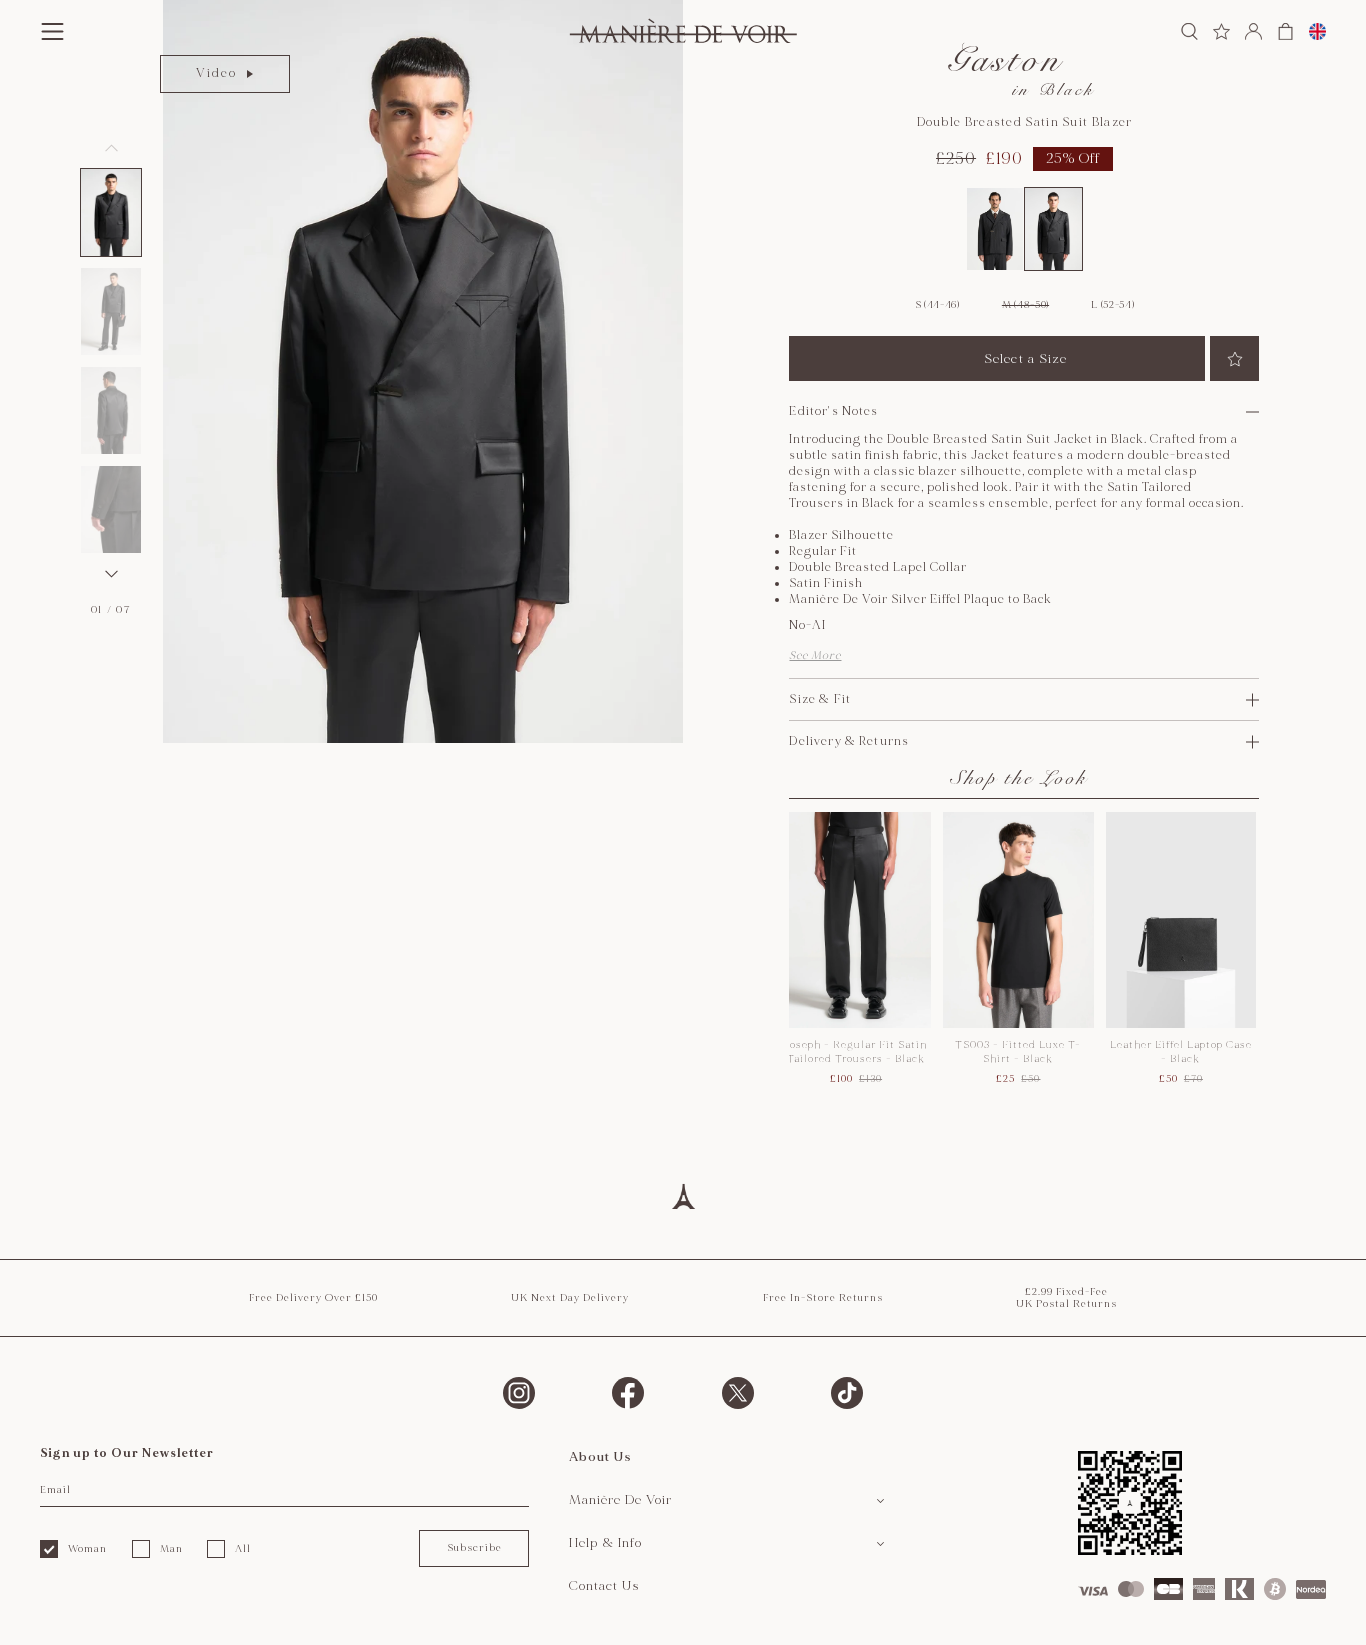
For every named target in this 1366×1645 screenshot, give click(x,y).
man (171, 1549)
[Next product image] (111, 574)
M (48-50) (1025, 305)
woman (87, 1549)
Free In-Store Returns (823, 1298)
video (216, 73)
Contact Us (604, 1586)
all (243, 1549)
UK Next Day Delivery (570, 1298)
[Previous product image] (111, 148)
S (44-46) (937, 305)
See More (815, 655)
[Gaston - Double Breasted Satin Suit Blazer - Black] (1053, 229)
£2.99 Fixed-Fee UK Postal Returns (1066, 1298)
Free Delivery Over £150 (313, 1298)
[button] (111, 212)
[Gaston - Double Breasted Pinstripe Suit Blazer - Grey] (995, 229)
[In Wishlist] (1234, 358)
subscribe (474, 1548)
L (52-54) (1112, 305)
